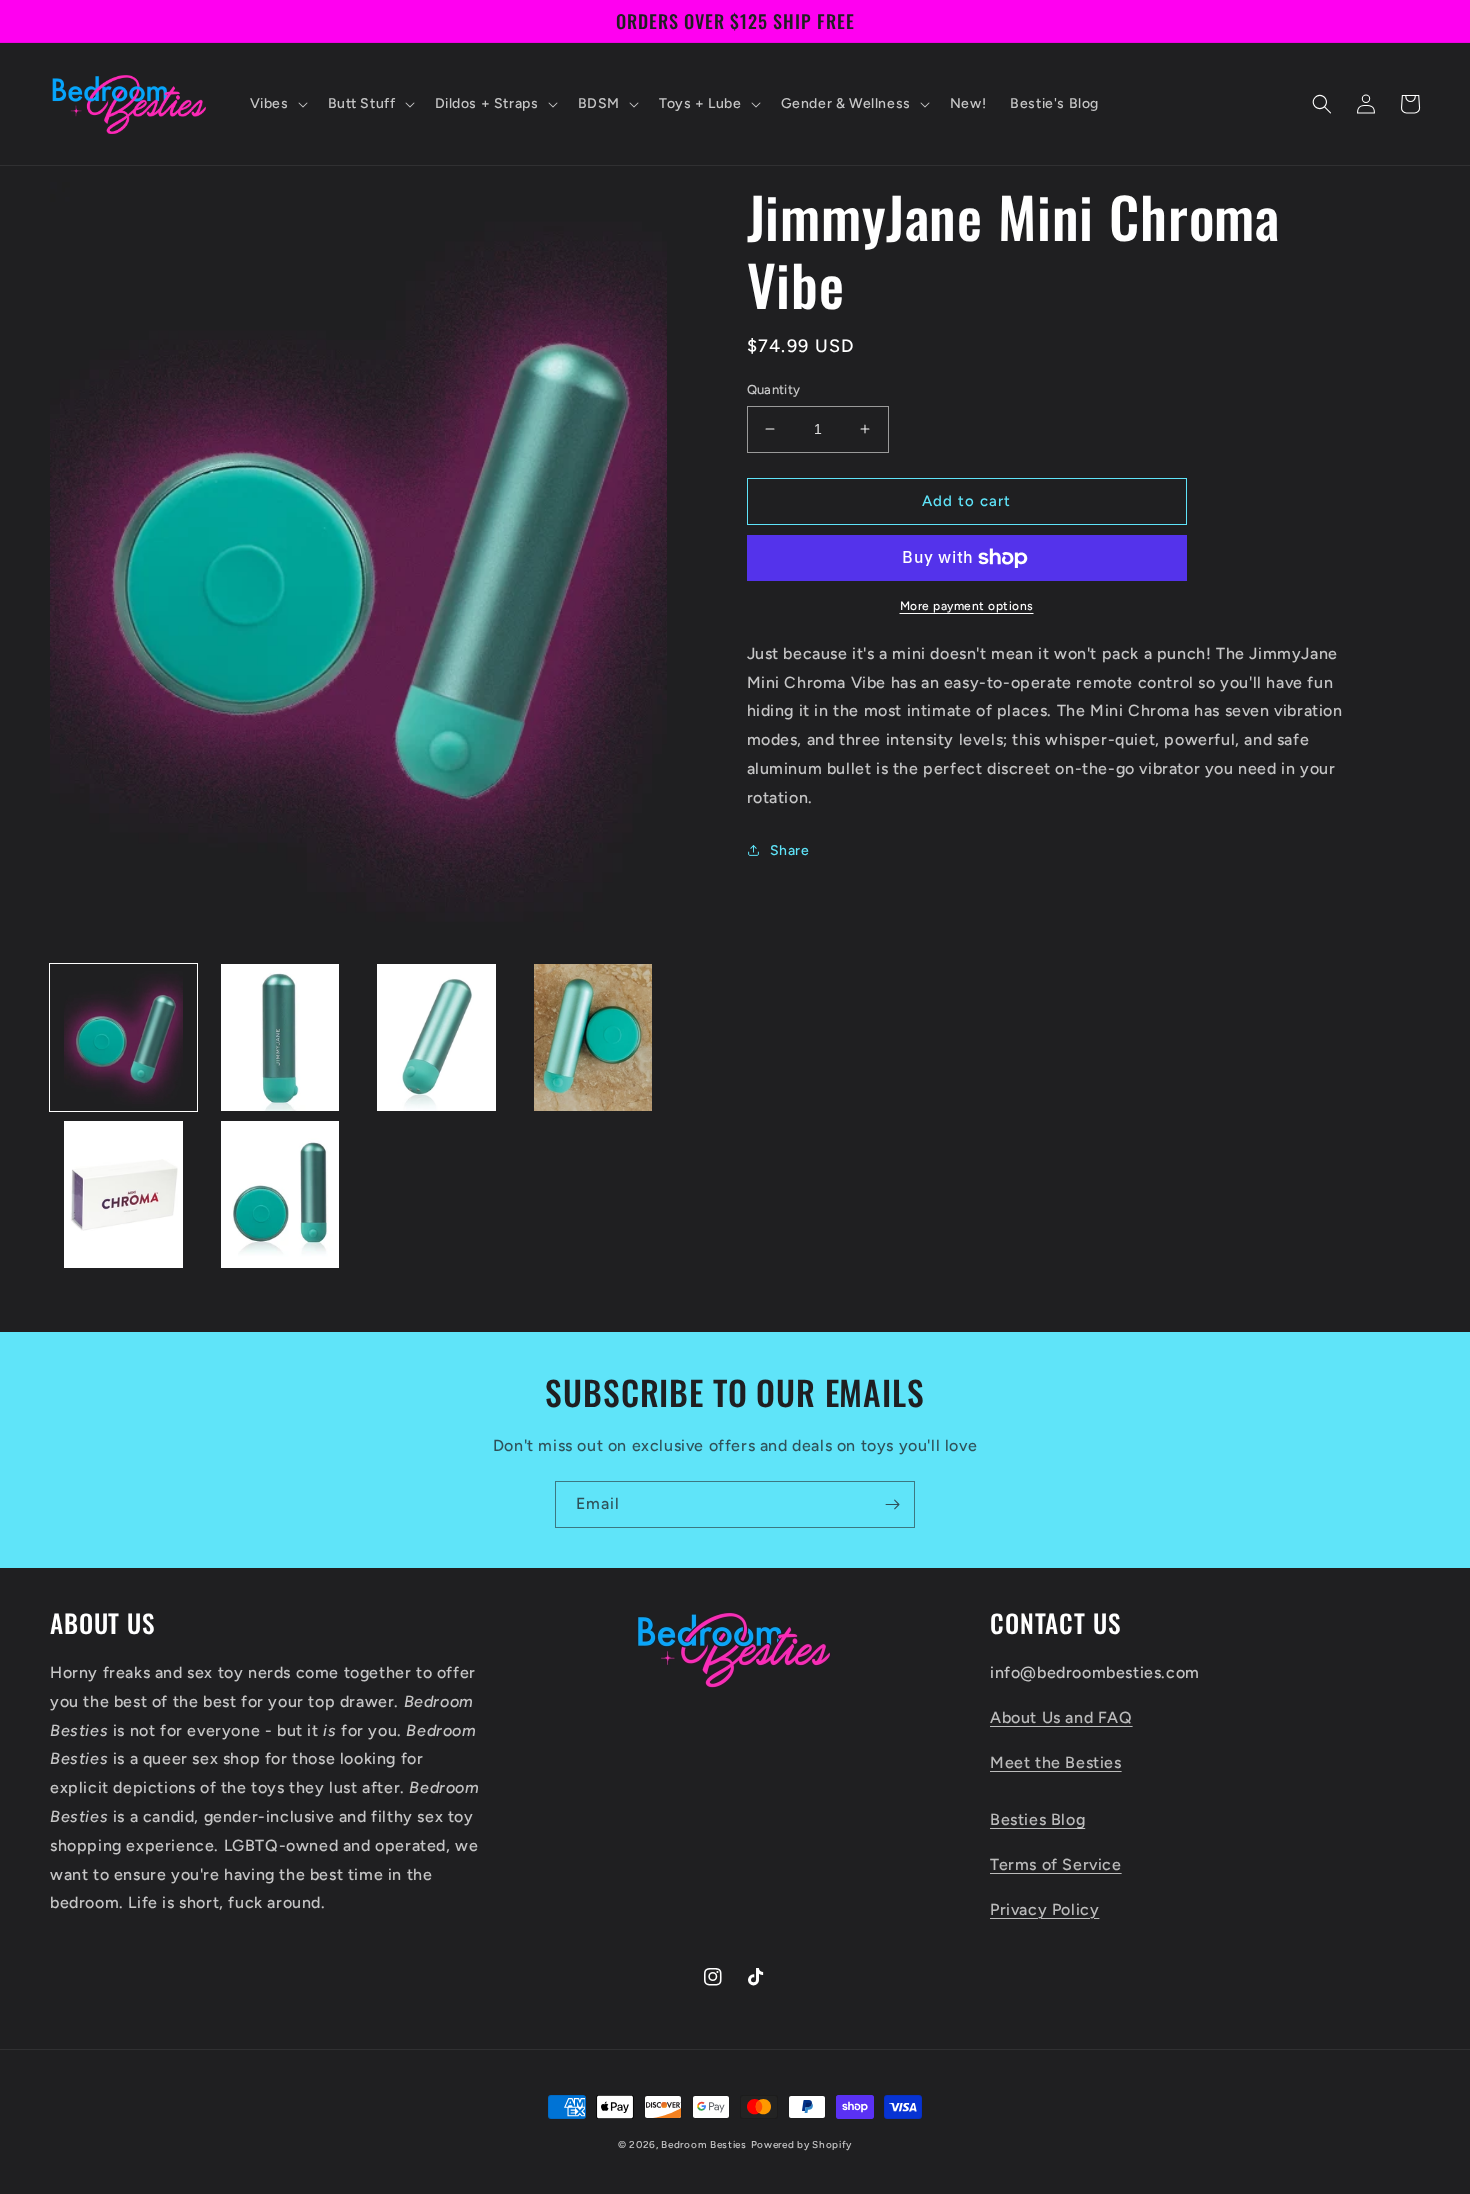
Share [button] (790, 850)
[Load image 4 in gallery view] (593, 1037)
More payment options (967, 606)
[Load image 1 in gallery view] (123, 1037)
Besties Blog (1037, 1819)
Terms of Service (1056, 1864)
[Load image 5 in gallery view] (123, 1194)
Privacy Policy (1044, 1909)
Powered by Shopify (802, 2144)
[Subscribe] (892, 1504)
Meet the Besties (1056, 1762)
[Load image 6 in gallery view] (280, 1194)
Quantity (774, 389)
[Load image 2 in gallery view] (280, 1037)
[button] (277, 104)
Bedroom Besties (704, 2144)
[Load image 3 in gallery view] (436, 1037)
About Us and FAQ (1061, 1717)
